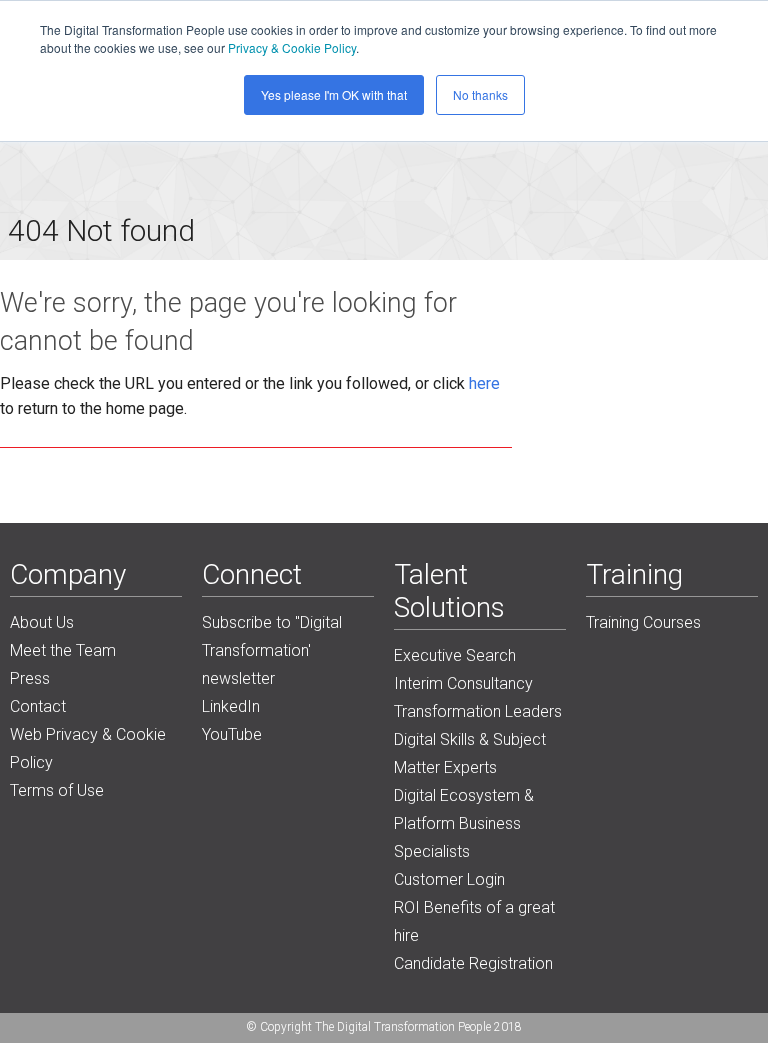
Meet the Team (63, 650)
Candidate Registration (473, 963)
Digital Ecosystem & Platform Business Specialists (464, 823)
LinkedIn (231, 706)
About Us (42, 622)
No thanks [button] (480, 94)
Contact (38, 706)
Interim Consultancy (463, 683)
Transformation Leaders (478, 711)
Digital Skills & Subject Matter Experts (470, 753)
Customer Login (449, 879)
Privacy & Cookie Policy (292, 47)
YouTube (232, 734)
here (484, 383)
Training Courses (643, 622)
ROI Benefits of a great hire (474, 921)
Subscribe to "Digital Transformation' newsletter (272, 650)
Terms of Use (57, 790)
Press (30, 678)
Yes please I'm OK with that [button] (334, 94)
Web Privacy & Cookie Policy (88, 748)
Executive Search (455, 655)
